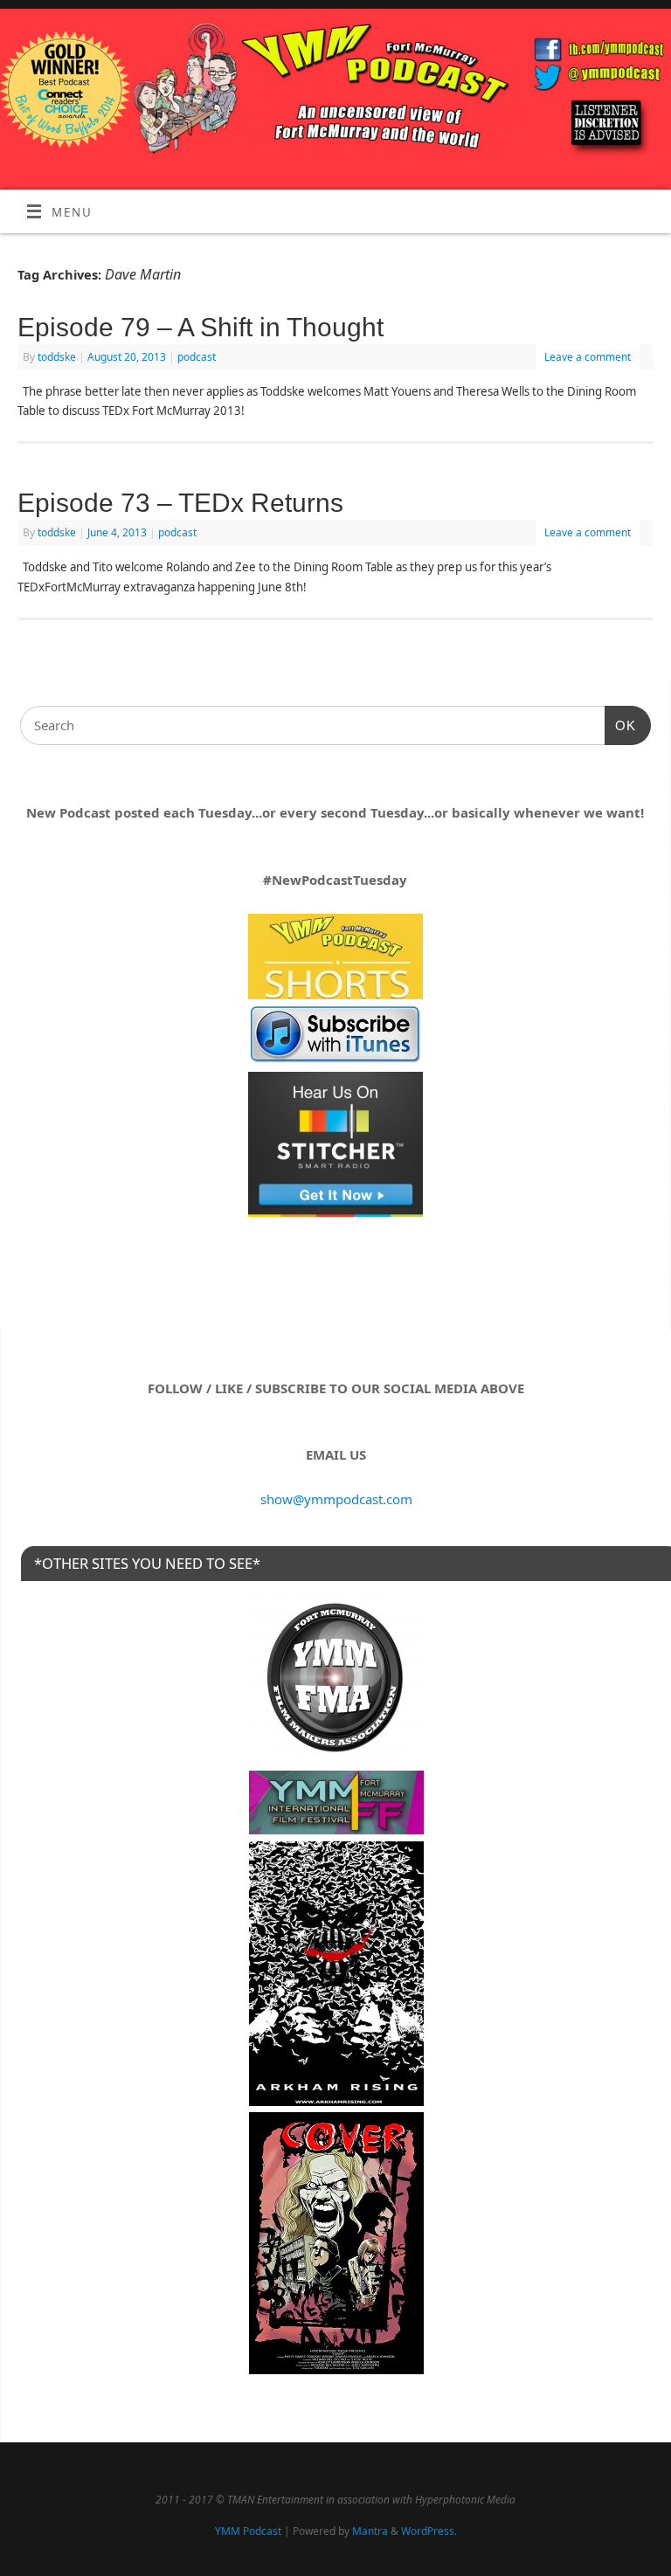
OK (620, 725)
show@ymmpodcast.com (336, 1499)
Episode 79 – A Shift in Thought (201, 327)
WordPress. (429, 2531)
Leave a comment (588, 357)
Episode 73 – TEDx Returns (180, 503)
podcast (197, 357)
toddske (57, 357)
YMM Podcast (248, 2531)
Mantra (370, 2531)
